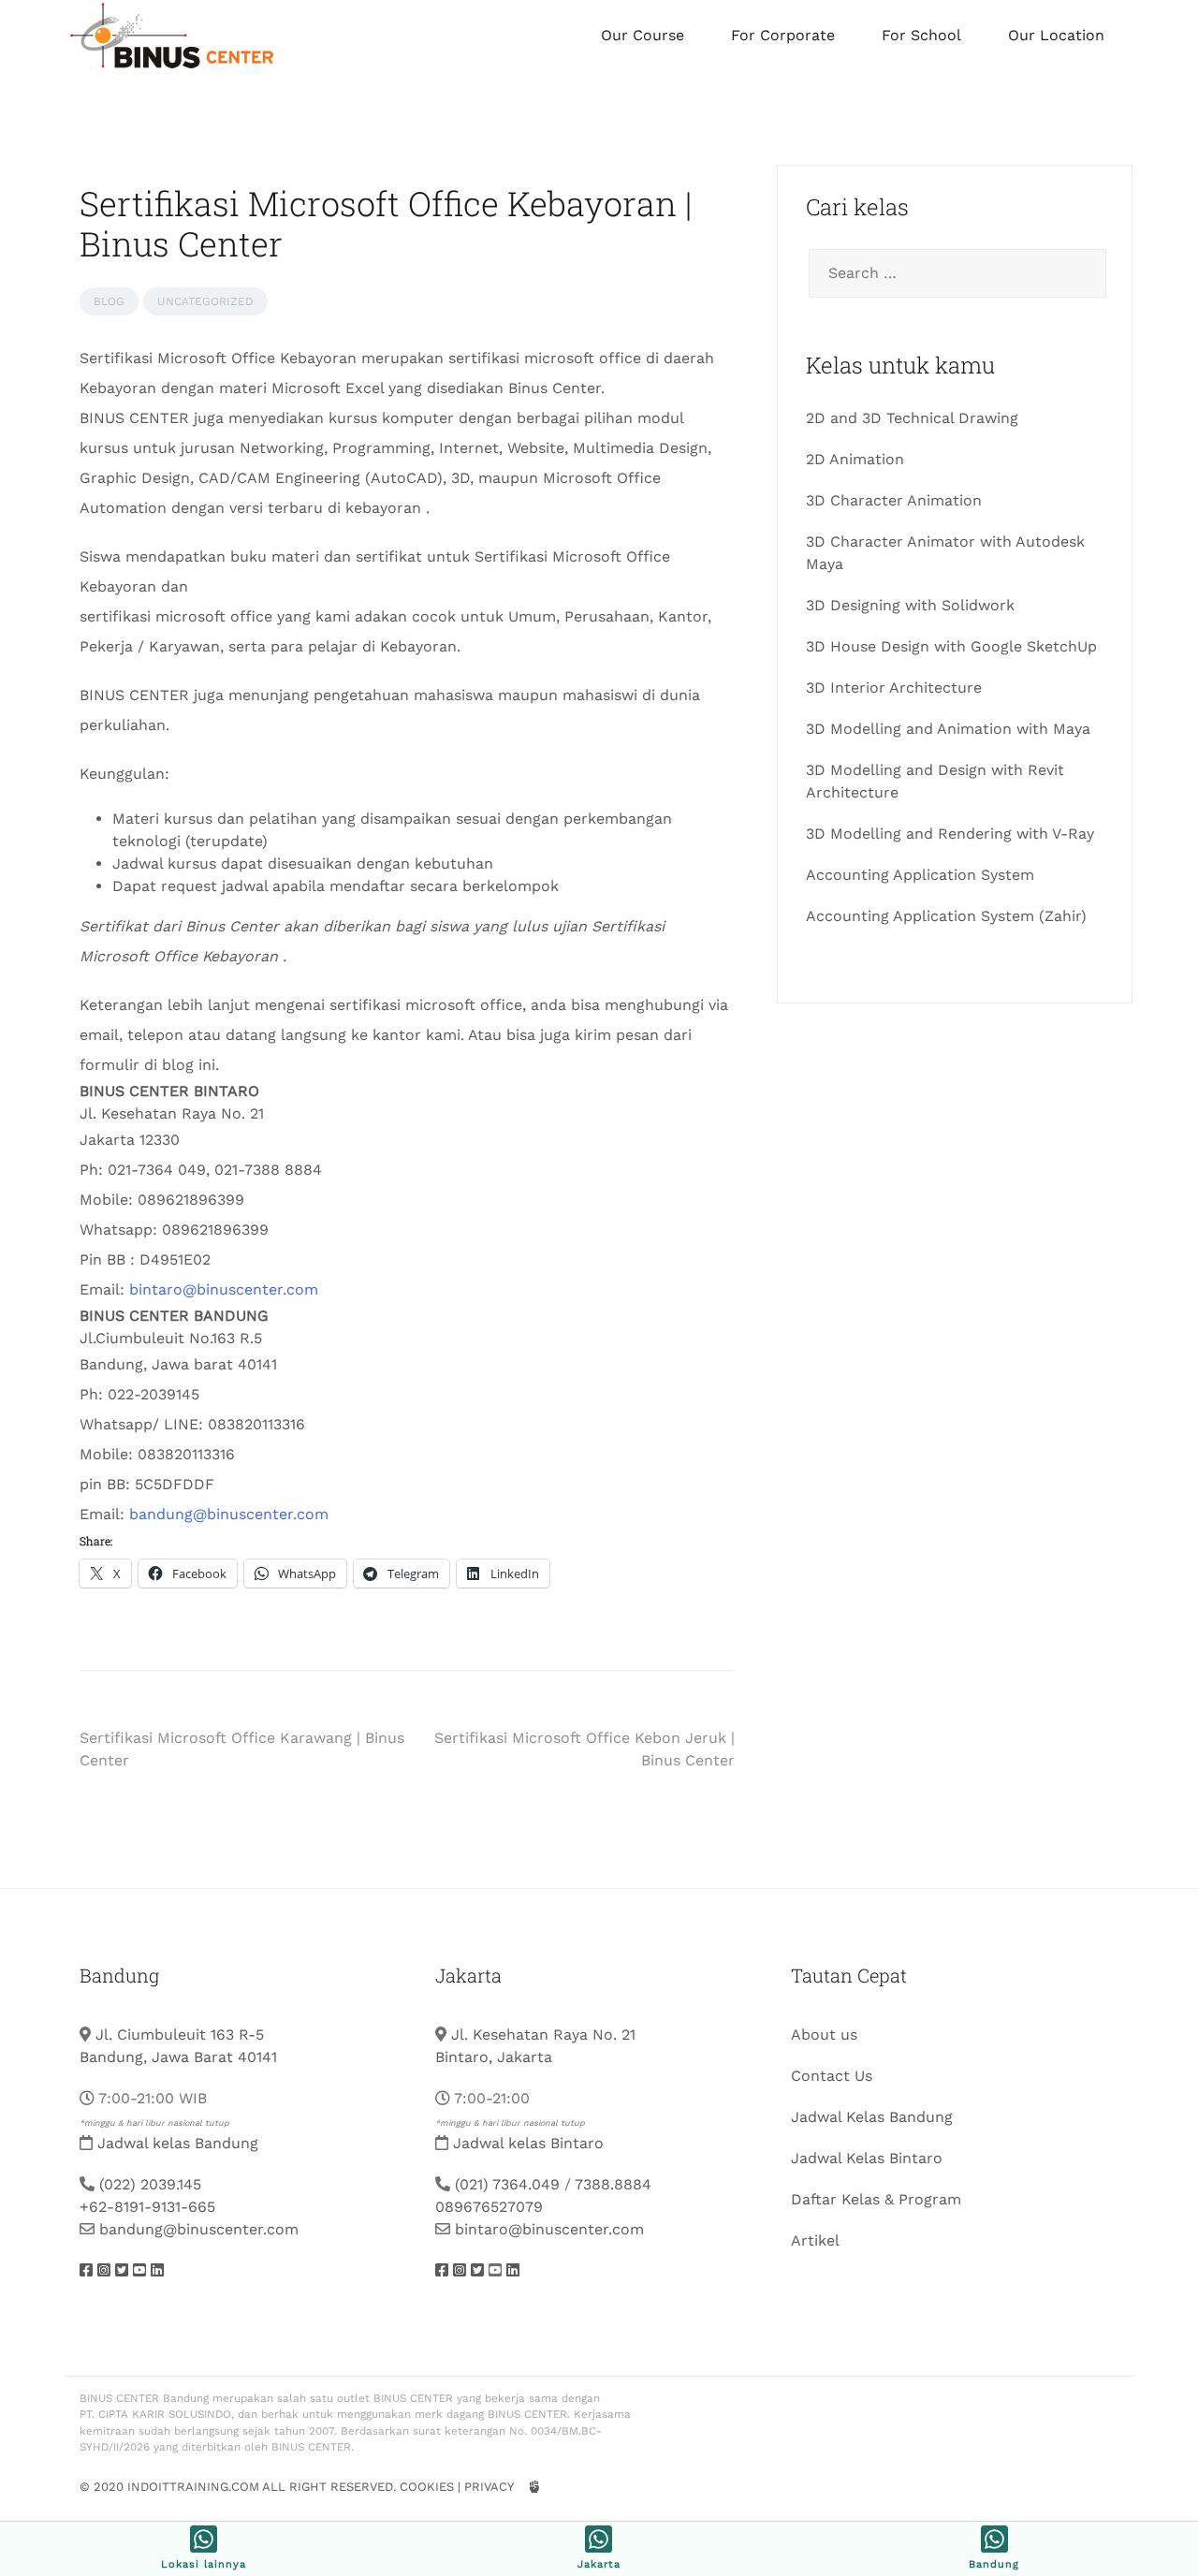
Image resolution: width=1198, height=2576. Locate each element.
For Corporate (783, 35)
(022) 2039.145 (150, 2184)
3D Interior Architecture (894, 688)
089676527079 (489, 2207)
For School (921, 35)
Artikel (815, 2240)
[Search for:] (955, 273)
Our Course (643, 35)
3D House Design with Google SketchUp (951, 646)
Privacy (489, 2487)
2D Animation (855, 459)
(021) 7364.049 (507, 2184)
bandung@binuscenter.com (229, 1514)
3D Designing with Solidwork (910, 605)
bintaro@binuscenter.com (224, 1289)
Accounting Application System (920, 875)
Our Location (1056, 35)
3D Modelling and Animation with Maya (948, 729)
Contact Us (832, 2076)
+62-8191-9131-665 (147, 2207)
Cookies (427, 2487)
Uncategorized (205, 301)
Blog (109, 301)
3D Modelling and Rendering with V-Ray (950, 834)
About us (824, 2034)
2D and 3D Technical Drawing (912, 418)
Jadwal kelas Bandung (178, 2143)
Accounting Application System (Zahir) (946, 916)
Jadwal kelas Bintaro (528, 2143)
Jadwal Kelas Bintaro (867, 2158)
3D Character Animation (894, 500)
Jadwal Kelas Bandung (872, 2117)
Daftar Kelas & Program (876, 2199)
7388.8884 (613, 2184)
